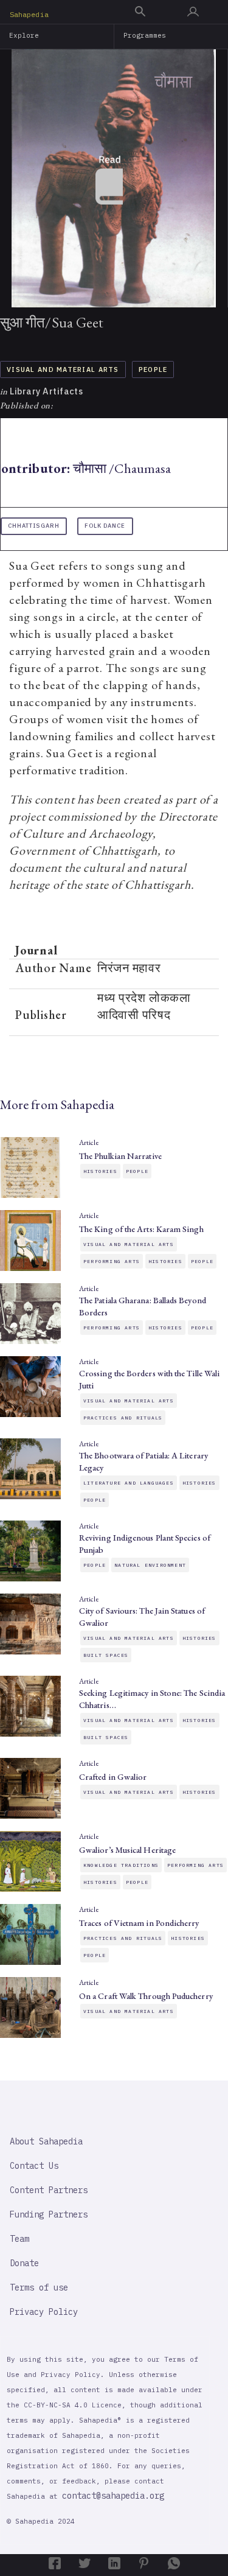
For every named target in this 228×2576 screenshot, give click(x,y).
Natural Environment (150, 1565)
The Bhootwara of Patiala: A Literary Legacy (143, 1461)
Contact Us (34, 2166)
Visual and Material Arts (63, 369)
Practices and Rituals (123, 1418)
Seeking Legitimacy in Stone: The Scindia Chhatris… (152, 1699)
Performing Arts (112, 1261)
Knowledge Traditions (121, 1865)
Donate (24, 2263)
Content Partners (49, 2190)
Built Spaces (106, 1655)
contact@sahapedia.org (113, 2496)
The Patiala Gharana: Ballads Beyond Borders (143, 1306)
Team (19, 2239)
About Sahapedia (46, 2141)
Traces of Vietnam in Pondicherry (139, 1923)
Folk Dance (105, 526)
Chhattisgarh (34, 526)
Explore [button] (24, 35)
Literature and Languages (129, 1483)
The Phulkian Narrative (120, 1156)
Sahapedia (29, 14)
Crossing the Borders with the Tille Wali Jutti (149, 1379)
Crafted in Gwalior (113, 1777)
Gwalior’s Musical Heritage (127, 1850)
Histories (100, 1171)
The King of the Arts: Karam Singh (141, 1229)
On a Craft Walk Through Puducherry (146, 1996)
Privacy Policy (44, 2312)
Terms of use (39, 2287)
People (153, 369)
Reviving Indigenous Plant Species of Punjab (145, 1544)
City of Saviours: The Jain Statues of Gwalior (142, 1617)
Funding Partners (49, 2214)
